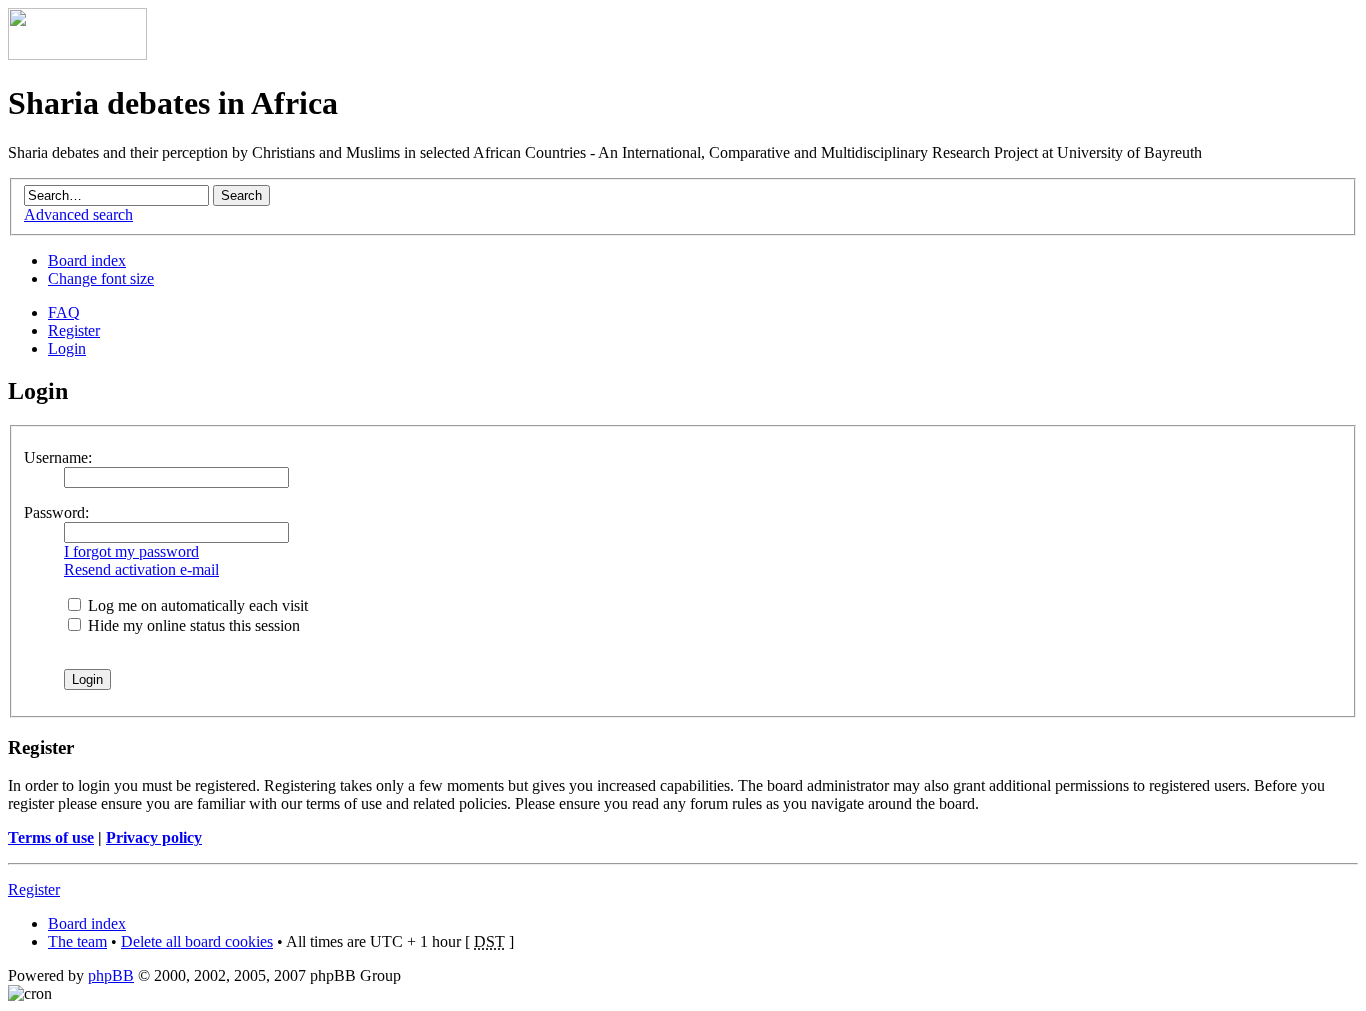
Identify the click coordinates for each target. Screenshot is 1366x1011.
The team (77, 941)
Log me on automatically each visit (196, 605)
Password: (56, 512)
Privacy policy (154, 837)
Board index (87, 260)
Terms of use (51, 837)
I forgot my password (131, 551)
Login (67, 348)
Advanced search (78, 214)
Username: (58, 457)
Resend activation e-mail (141, 569)
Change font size (101, 278)
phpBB (111, 975)
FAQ (64, 312)
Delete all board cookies (197, 941)
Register (74, 330)
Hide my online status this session (192, 625)
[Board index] (77, 54)
